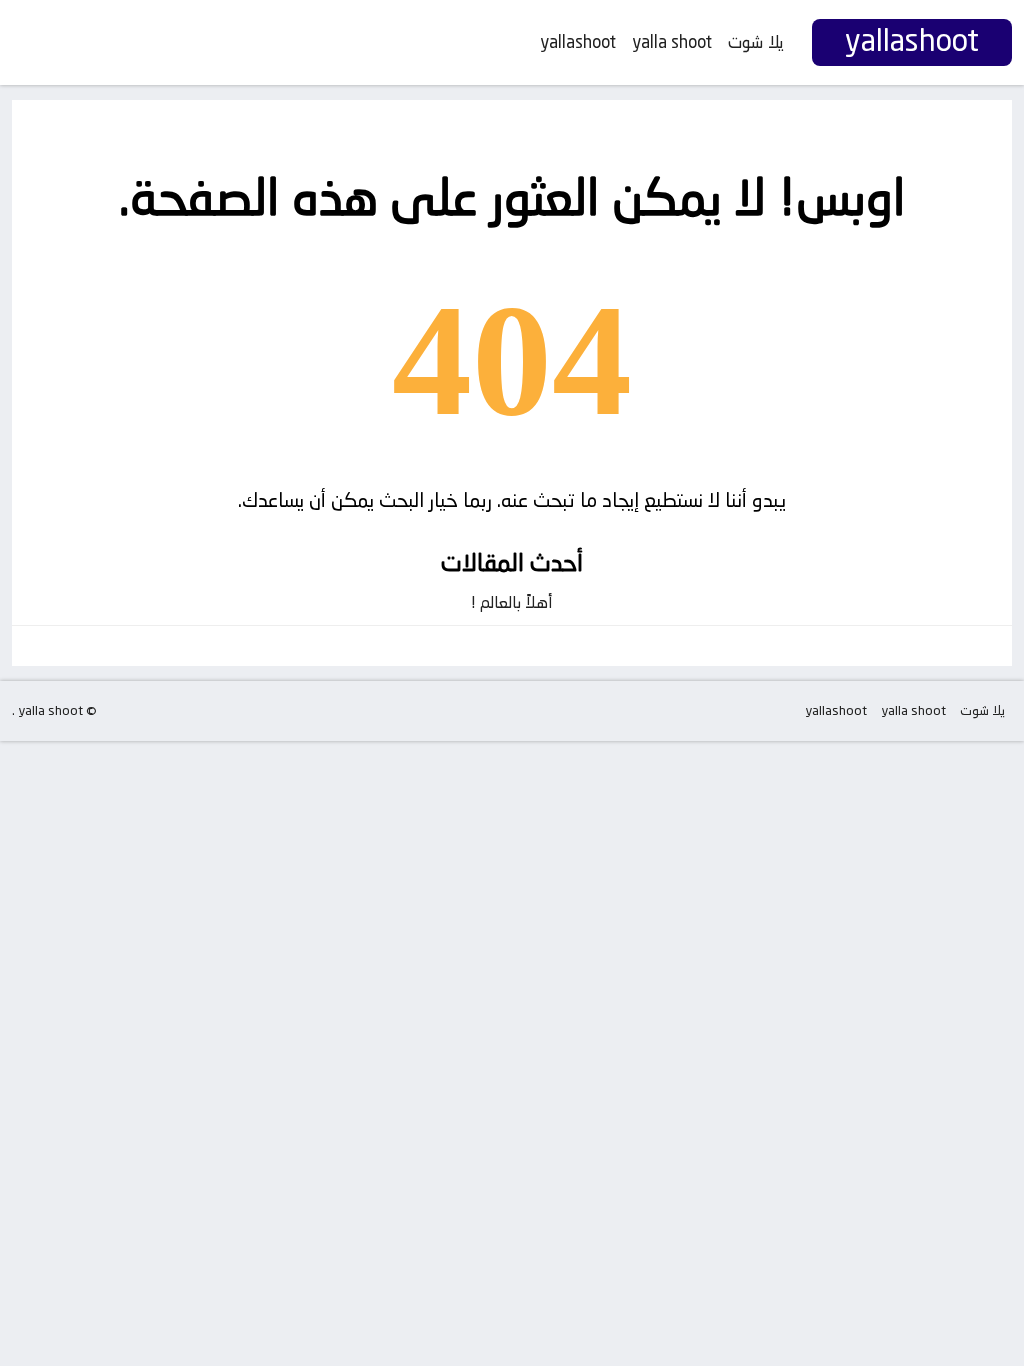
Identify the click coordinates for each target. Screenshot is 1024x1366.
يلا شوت (756, 42)
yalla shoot (672, 42)
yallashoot (578, 42)
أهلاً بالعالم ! (512, 602)
